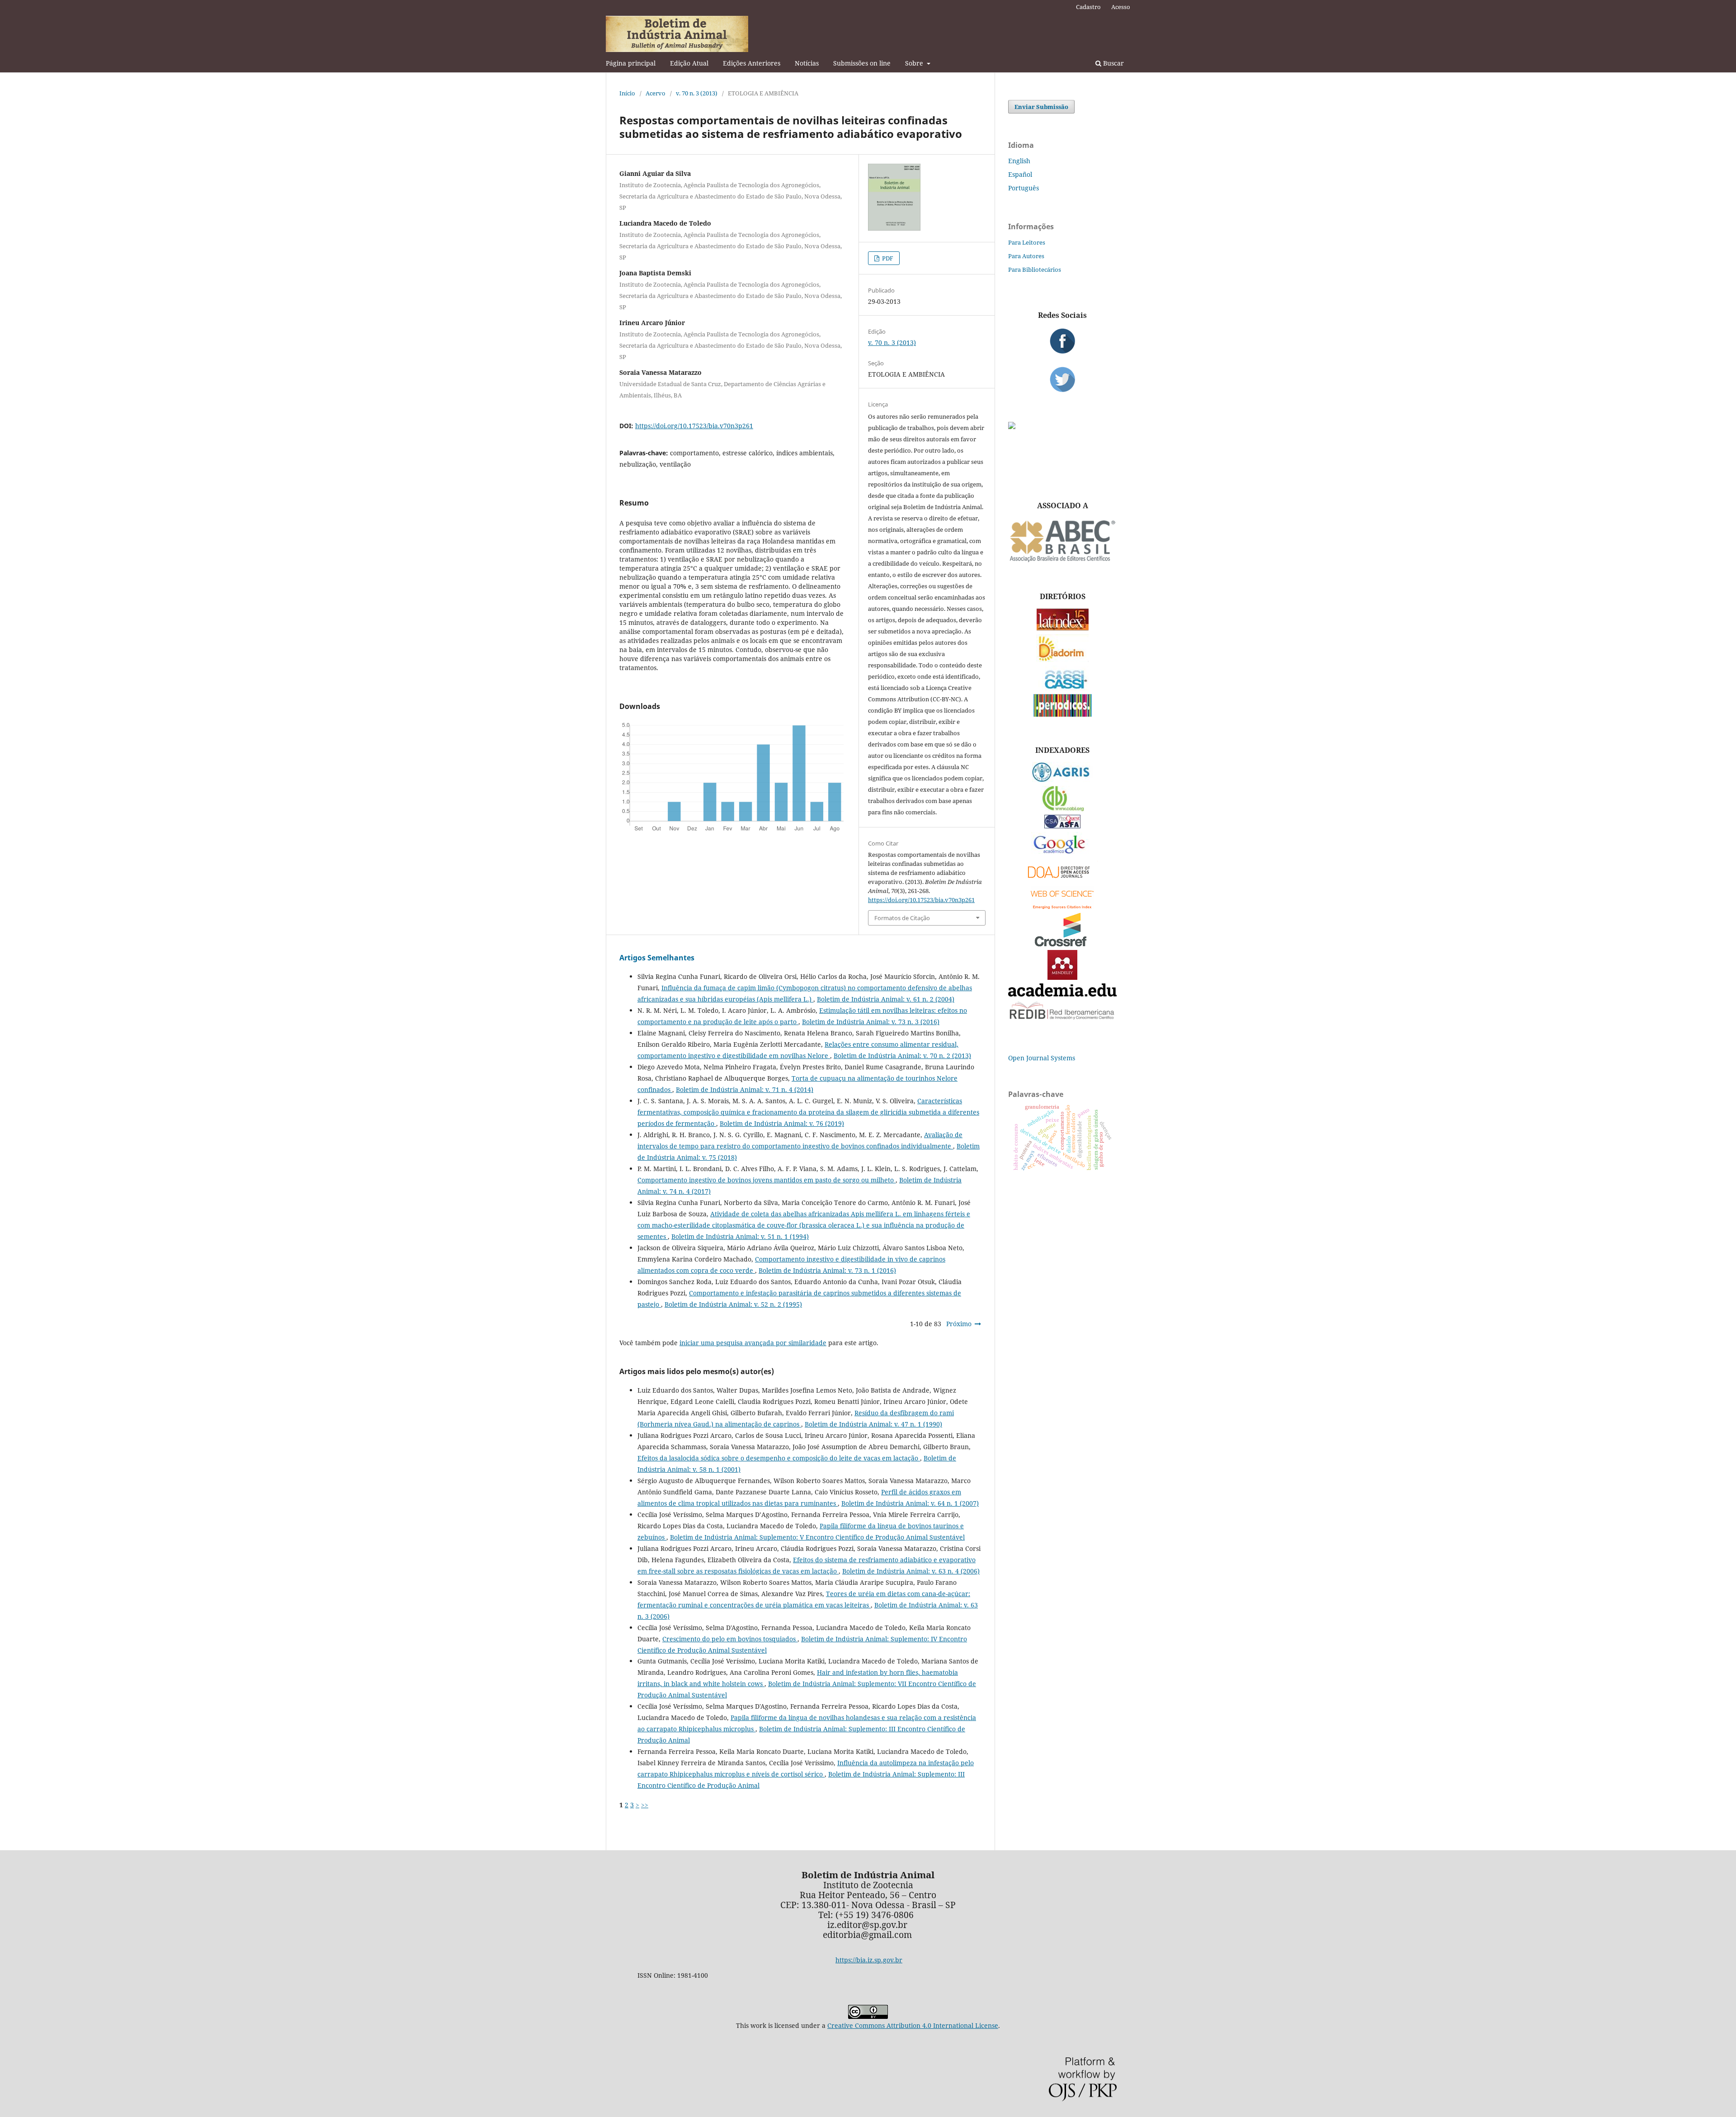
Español (1020, 174)
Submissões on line (862, 63)
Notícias (807, 63)
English (1019, 161)
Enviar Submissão (1041, 107)
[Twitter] (1062, 379)
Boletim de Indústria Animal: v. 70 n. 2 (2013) (902, 1056)
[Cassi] (1063, 688)
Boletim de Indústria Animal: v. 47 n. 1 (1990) (873, 1424)
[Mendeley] (1062, 977)
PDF (887, 258)
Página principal (631, 63)
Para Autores (1026, 256)
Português (1024, 188)
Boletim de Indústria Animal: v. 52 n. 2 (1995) (733, 1304)
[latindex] (1063, 628)
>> (645, 1805)
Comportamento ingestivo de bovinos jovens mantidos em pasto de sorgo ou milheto (767, 1180)
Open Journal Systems (1042, 1058)
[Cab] (1062, 809)
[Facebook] (1062, 341)
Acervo (656, 93)
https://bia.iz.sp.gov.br (869, 1960)
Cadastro (1088, 7)
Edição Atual (689, 63)
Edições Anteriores (752, 63)
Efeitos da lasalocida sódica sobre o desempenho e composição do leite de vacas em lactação (779, 1458)
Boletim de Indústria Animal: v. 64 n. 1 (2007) (910, 1503)
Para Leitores (1027, 242)
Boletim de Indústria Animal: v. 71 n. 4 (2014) (745, 1089)
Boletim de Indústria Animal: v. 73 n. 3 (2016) (871, 1022)
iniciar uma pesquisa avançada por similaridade (753, 1343)
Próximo (959, 1324)
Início (627, 93)
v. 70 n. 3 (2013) (697, 93)
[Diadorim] (1062, 659)
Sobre (915, 63)
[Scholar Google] (1063, 854)
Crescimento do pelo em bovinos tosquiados (730, 1639)
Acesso (1121, 7)
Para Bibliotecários (1035, 269)
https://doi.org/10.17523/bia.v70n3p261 (694, 426)
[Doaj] (1062, 880)
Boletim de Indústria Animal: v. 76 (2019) (782, 1123)
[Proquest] (1062, 826)
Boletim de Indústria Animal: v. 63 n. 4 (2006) (911, 1571)
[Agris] (1063, 780)
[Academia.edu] (1062, 994)
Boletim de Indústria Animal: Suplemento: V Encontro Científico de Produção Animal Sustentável (817, 1537)
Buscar (1113, 63)
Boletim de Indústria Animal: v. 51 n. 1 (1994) (740, 1236)
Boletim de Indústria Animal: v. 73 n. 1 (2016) (827, 1270)
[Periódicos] (1063, 714)
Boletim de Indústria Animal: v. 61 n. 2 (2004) (886, 999)
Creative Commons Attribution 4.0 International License (913, 2025)
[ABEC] (1062, 561)
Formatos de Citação (902, 918)
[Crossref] (1062, 944)
